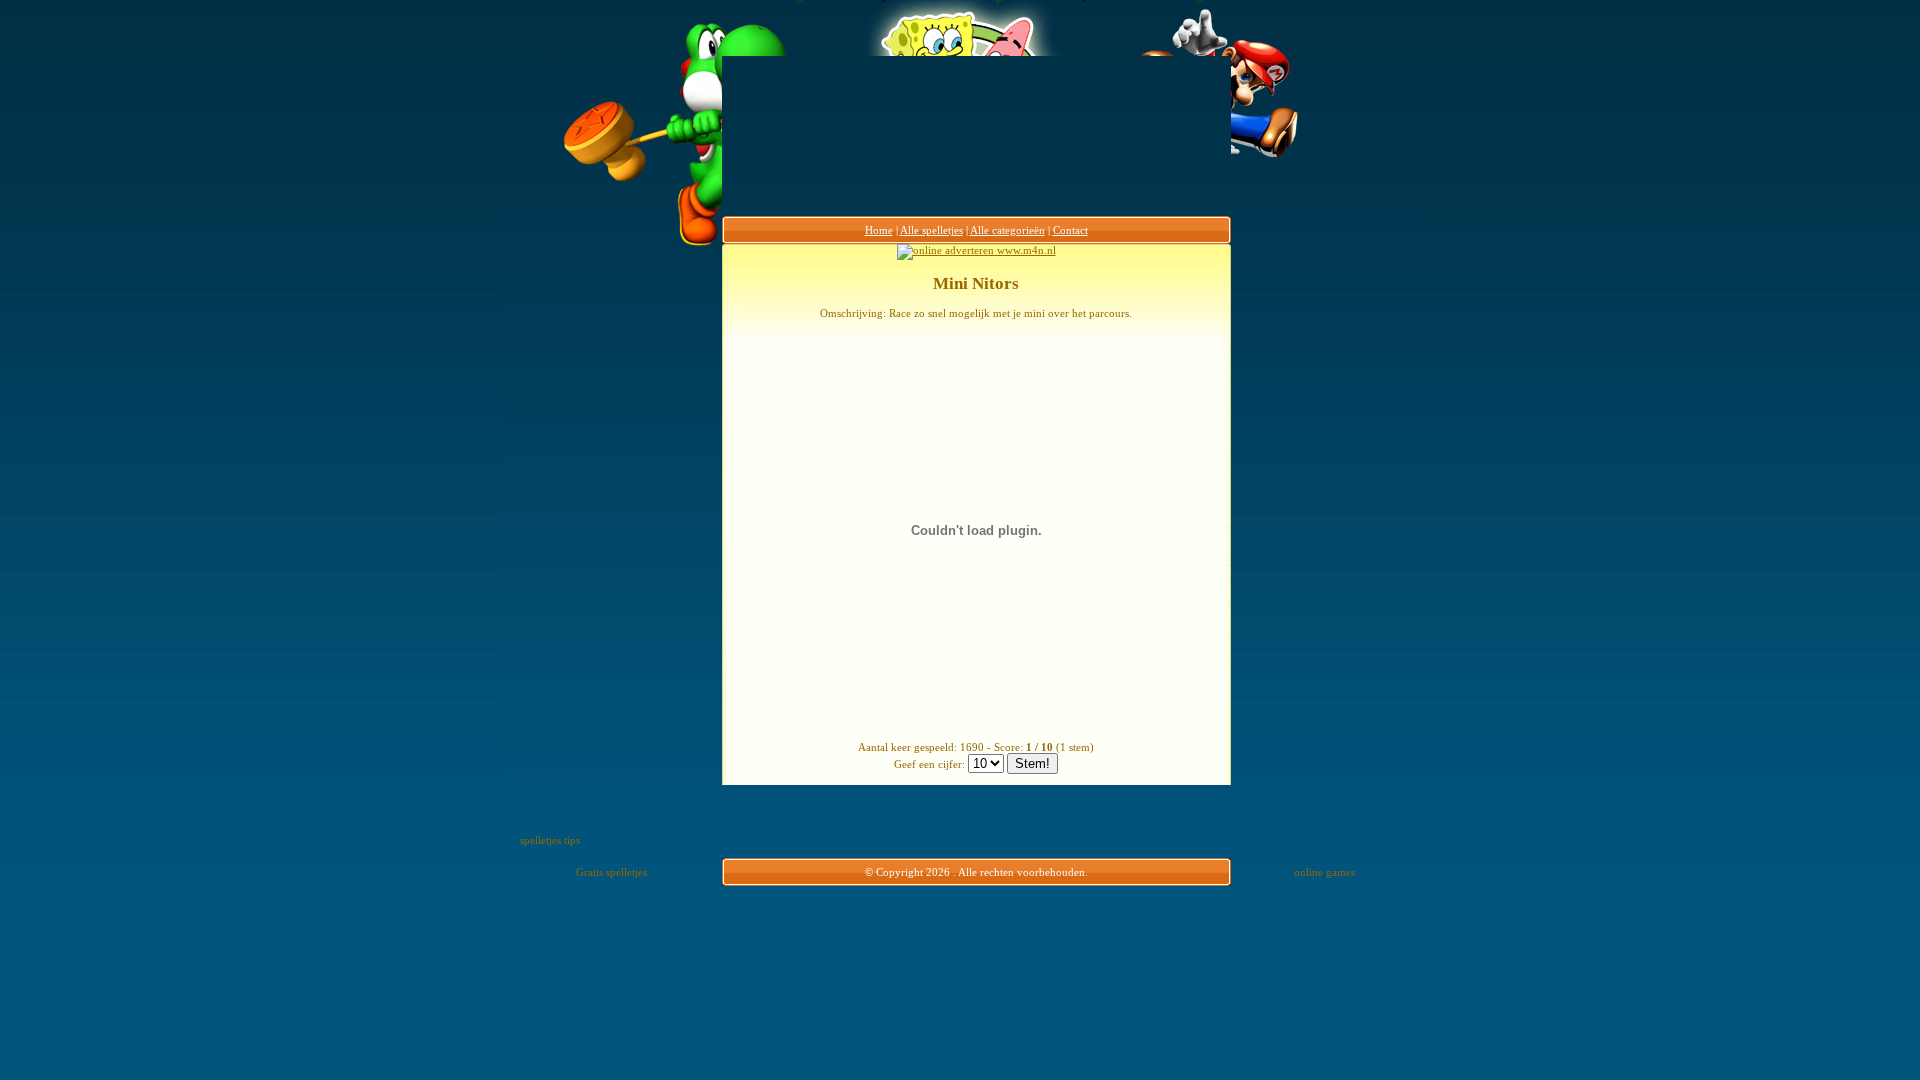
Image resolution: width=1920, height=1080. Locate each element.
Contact (1070, 230)
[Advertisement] (643, 544)
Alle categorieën (1007, 230)
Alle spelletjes (931, 230)
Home (879, 230)
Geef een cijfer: (929, 764)
